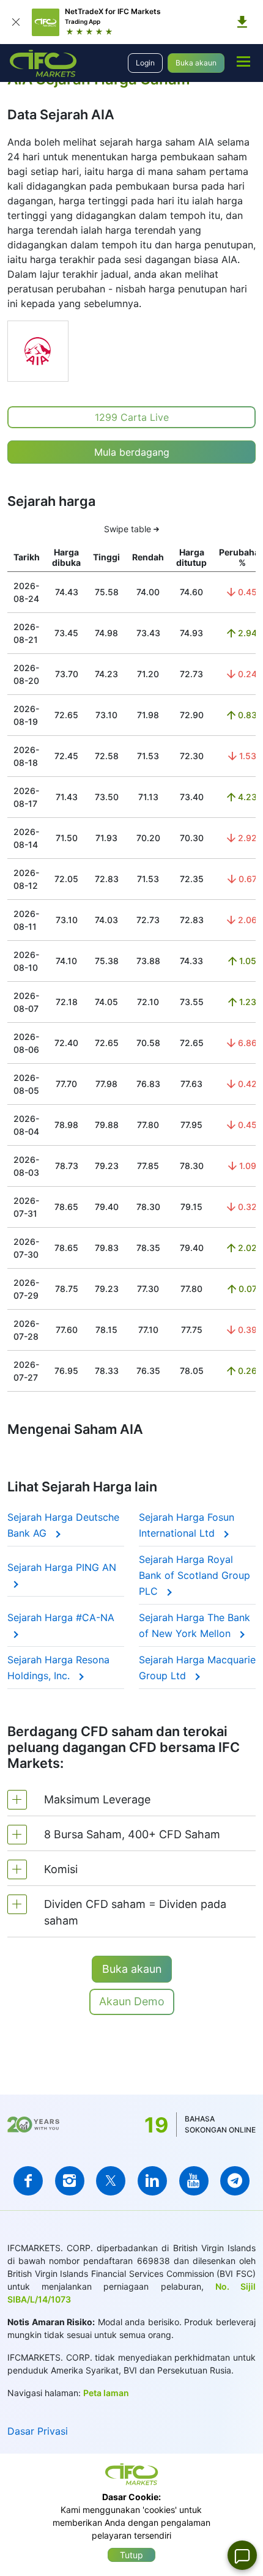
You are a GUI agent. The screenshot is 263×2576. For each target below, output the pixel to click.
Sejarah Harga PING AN (62, 1567)
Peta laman (106, 2393)
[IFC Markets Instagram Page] (70, 2181)
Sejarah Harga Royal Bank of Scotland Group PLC (194, 1575)
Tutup (131, 2555)
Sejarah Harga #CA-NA (61, 1617)
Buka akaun (196, 63)
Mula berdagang (132, 452)
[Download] (242, 22)
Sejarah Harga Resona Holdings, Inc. (58, 1668)
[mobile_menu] (243, 61)
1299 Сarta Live (132, 417)
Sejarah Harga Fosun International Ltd (187, 1525)
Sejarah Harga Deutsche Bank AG (63, 1525)
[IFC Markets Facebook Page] (28, 2181)
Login (145, 63)
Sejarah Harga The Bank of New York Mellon (194, 1625)
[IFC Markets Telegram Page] (235, 2181)
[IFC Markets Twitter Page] (111, 2181)
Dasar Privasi (38, 2431)
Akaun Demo (132, 2001)
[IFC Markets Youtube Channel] (194, 2181)
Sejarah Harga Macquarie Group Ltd (197, 1668)
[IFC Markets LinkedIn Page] (152, 2181)
